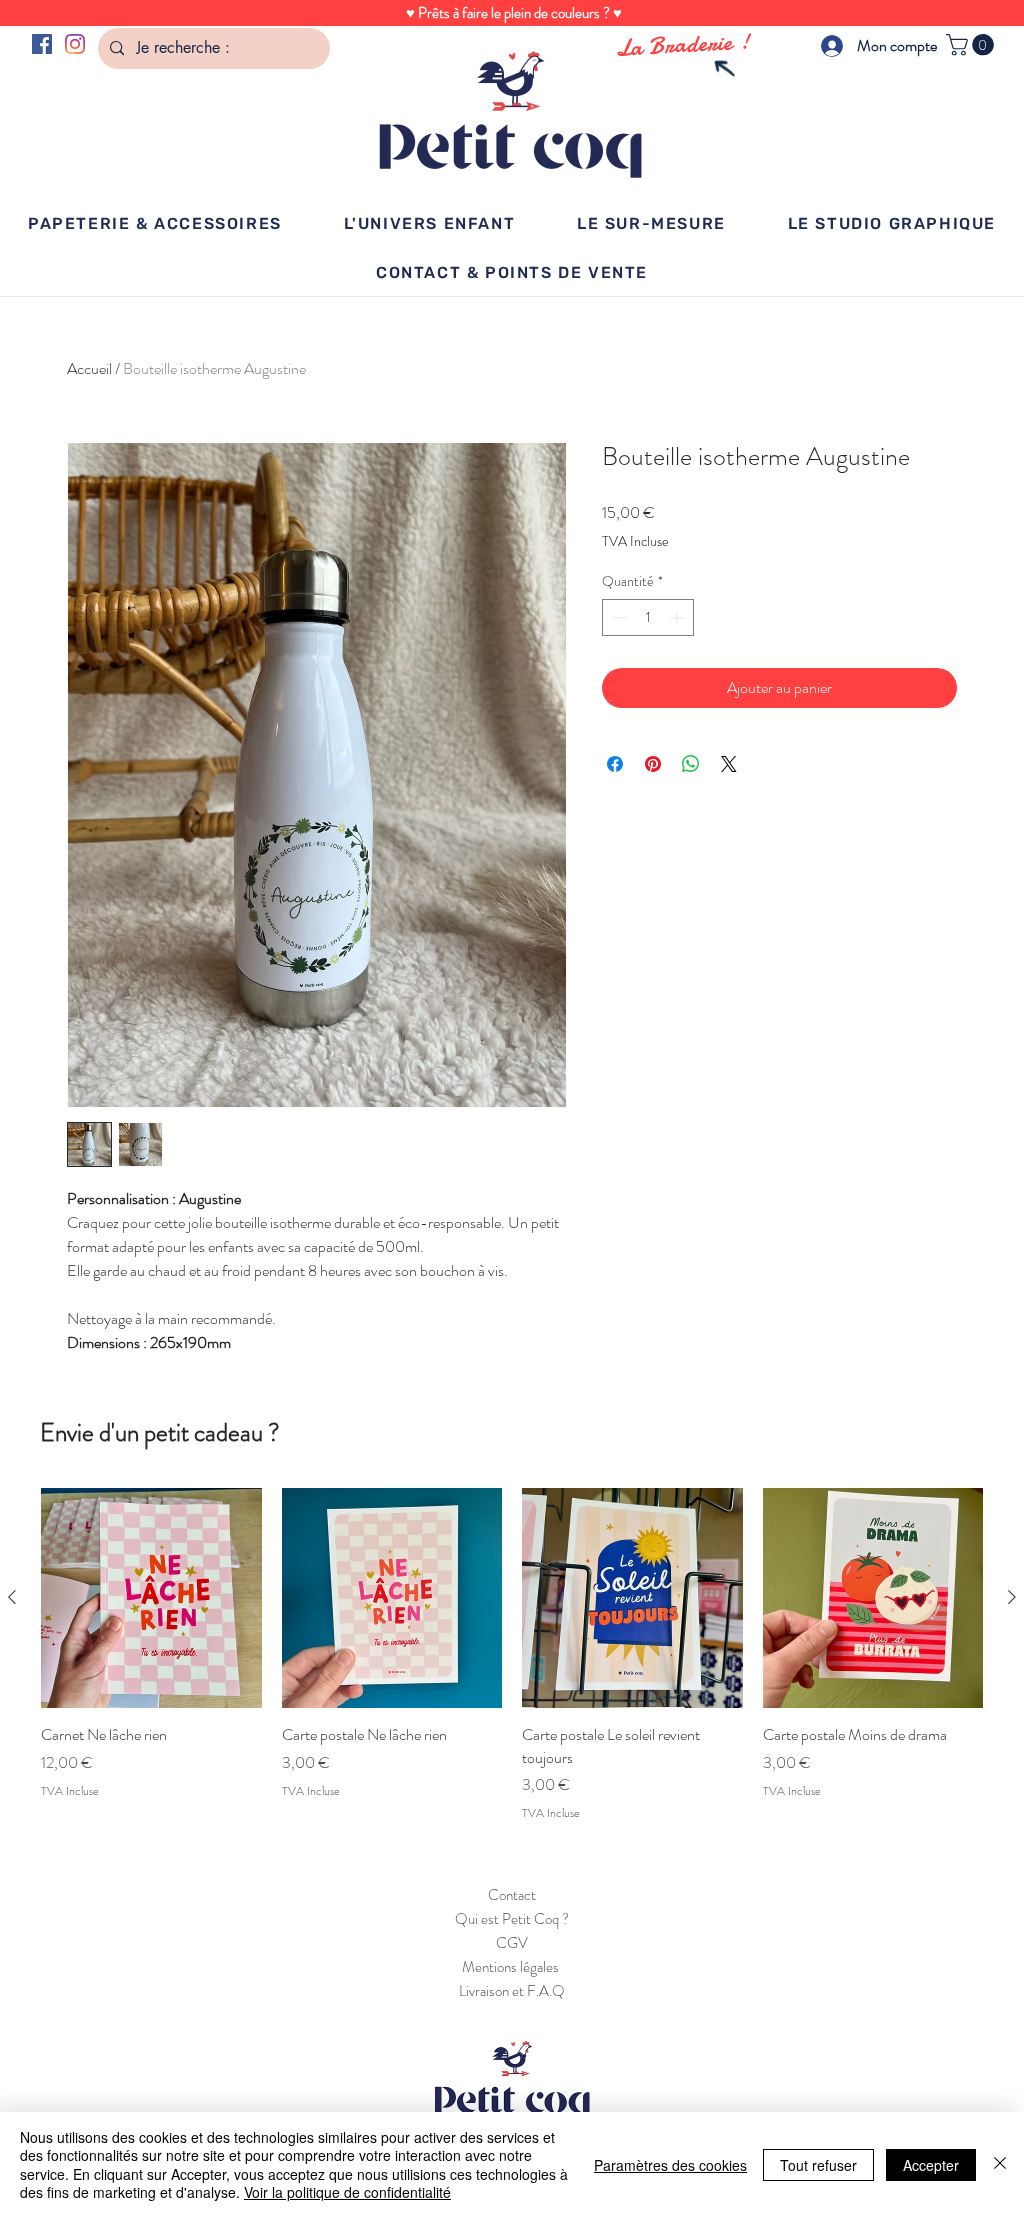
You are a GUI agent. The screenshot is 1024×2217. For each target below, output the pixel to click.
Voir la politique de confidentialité (347, 2192)
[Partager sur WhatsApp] (691, 764)
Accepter (931, 2165)
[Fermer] (1000, 2164)
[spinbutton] (648, 617)
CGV (512, 1943)
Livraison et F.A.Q (512, 1991)
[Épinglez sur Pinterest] (653, 764)
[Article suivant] (1012, 1597)
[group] (512, 1655)
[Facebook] (42, 44)
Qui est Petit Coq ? (512, 1919)
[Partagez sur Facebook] (615, 764)
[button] (972, 45)
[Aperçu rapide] (151, 1598)
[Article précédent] (12, 1597)
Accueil (89, 368)
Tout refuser (818, 2165)
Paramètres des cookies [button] (670, 2165)
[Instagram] (75, 44)
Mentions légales (512, 1967)
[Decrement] (617, 617)
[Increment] (678, 617)
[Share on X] (729, 764)
